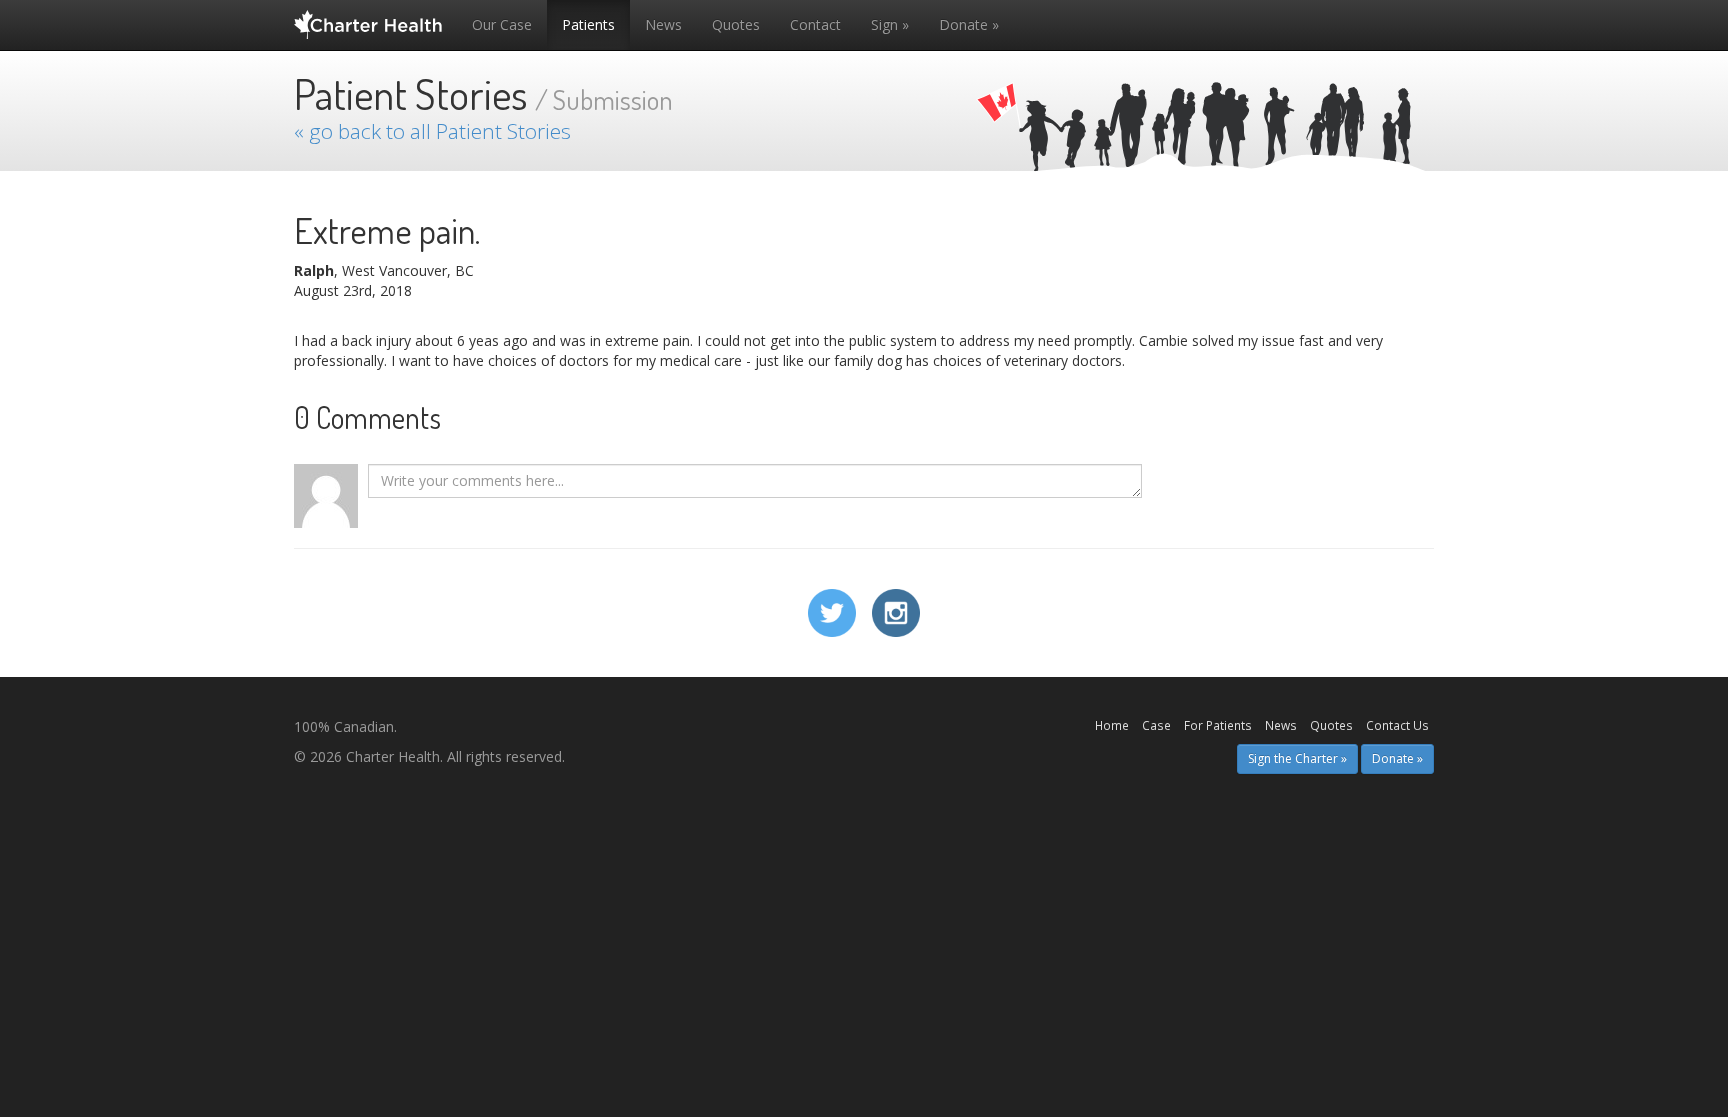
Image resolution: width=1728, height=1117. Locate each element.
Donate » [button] (1397, 758)
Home (1112, 725)
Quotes (736, 24)
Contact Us (1397, 725)
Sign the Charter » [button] (1297, 758)
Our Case (502, 24)
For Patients (1218, 725)
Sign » (890, 24)
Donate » (969, 24)
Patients (588, 24)
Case (1156, 725)
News (663, 24)
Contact (815, 24)
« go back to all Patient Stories (432, 131)
